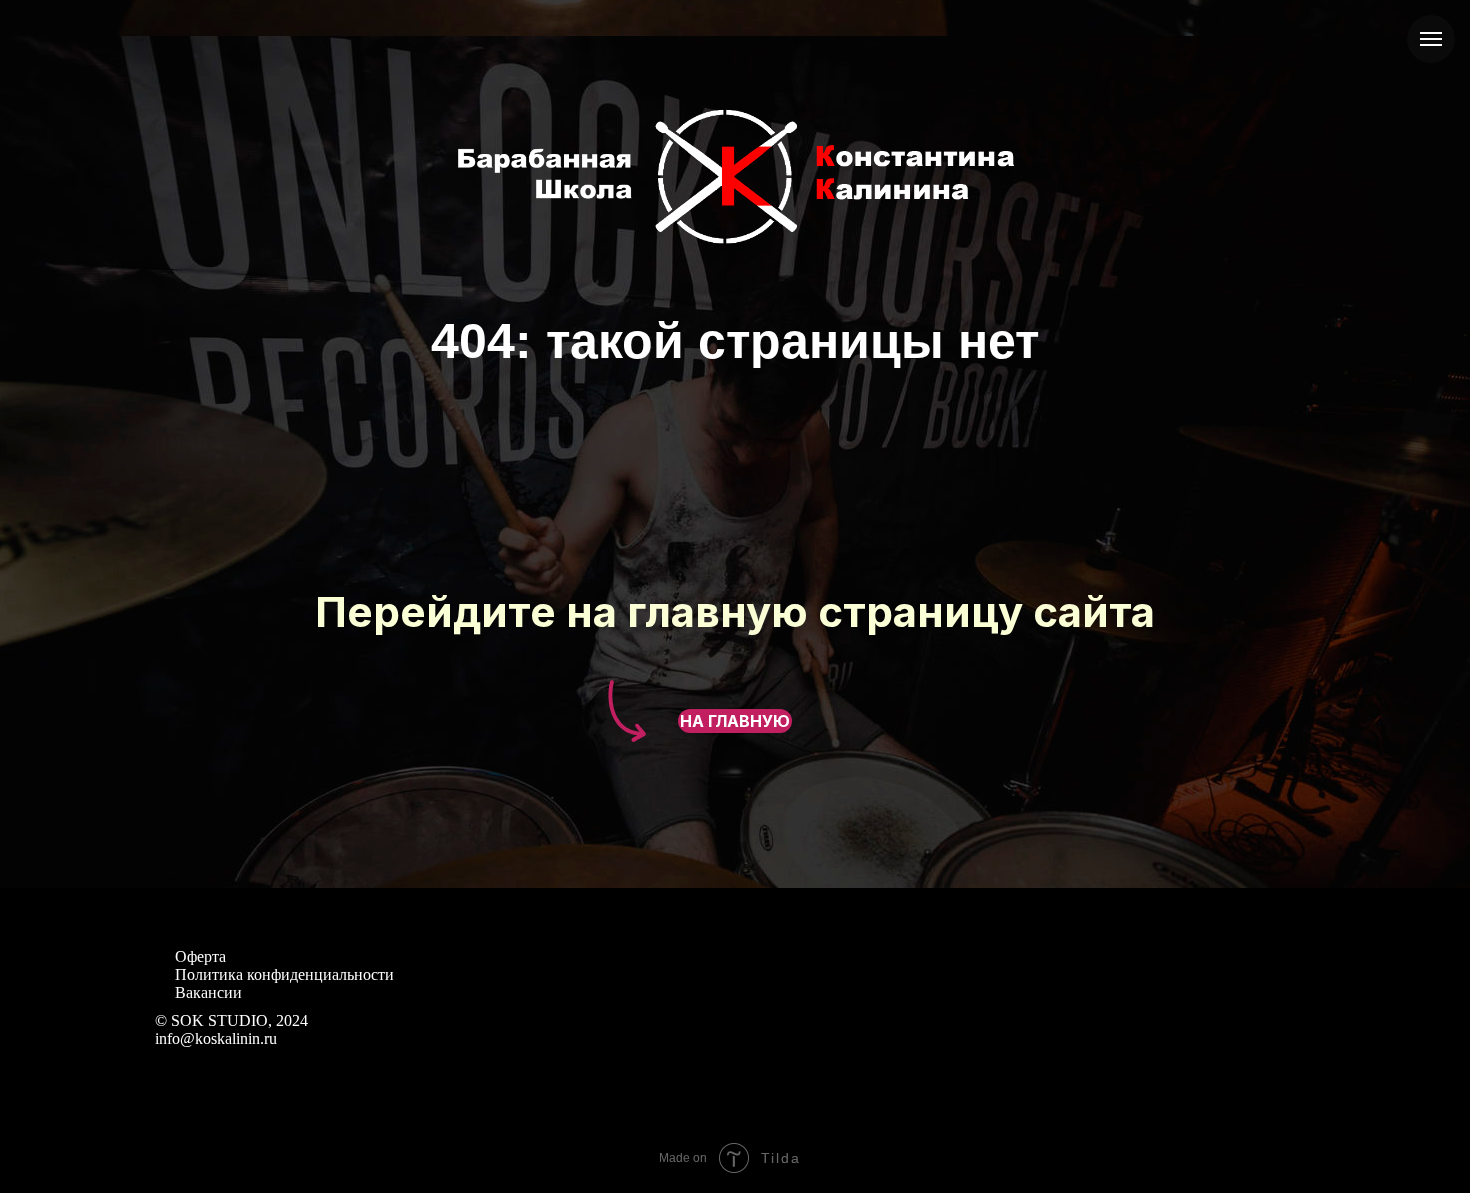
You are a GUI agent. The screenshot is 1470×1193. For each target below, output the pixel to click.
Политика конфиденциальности (284, 974)
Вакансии (208, 992)
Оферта (200, 956)
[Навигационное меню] (1431, 39)
